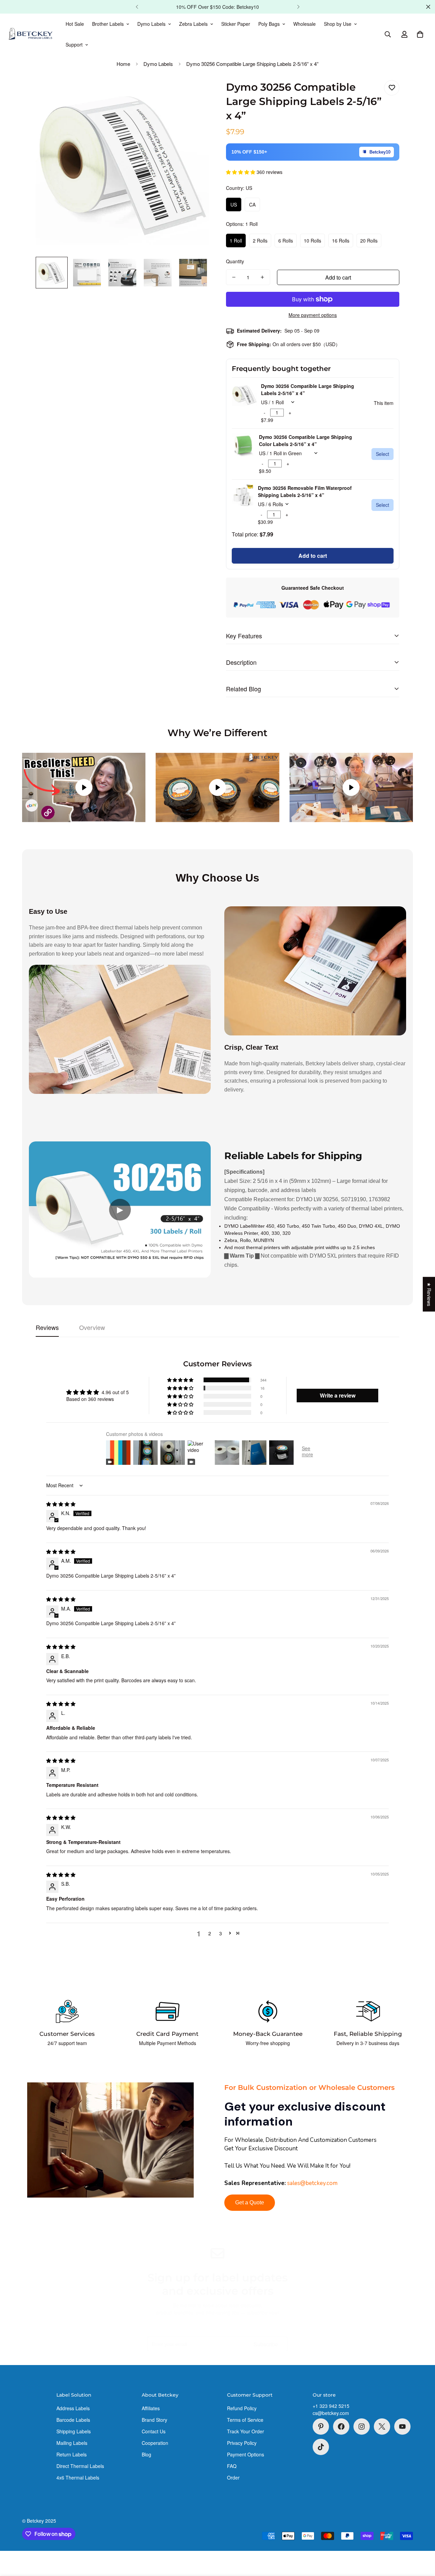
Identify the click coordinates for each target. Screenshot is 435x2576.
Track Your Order (246, 2431)
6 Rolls (286, 241)
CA (252, 205)
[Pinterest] (321, 2427)
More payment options (313, 315)
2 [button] (210, 1933)
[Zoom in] (195, 93)
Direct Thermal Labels (80, 2466)
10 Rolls (312, 241)
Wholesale (304, 24)
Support (74, 45)
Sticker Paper (236, 24)
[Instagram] (362, 2427)
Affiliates (151, 2408)
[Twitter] (382, 2427)
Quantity (235, 261)
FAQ (232, 2466)
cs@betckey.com (331, 2413)
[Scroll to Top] (422, 2539)
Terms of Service (245, 2420)
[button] (420, 34)
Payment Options (246, 2454)
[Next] (298, 7)
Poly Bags (269, 24)
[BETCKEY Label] (31, 34)
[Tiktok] (321, 2447)
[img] (61, 1504)
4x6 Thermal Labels (78, 2477)
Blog (146, 2454)
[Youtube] (402, 2427)
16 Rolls (341, 241)
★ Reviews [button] (429, 1294)
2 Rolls (260, 241)
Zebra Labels (193, 24)
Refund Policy (242, 2408)
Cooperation (155, 2443)
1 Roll (236, 241)
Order (233, 2477)
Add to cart (313, 556)
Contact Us (154, 2431)
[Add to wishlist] (392, 88)
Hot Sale (75, 24)
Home (123, 64)
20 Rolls (369, 241)
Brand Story (154, 2420)
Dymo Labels (151, 24)
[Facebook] (341, 2427)
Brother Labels (108, 24)
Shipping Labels (74, 2431)
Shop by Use (338, 24)
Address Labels (73, 2408)
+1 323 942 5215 (331, 2406)
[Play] (84, 787)
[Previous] (137, 7)
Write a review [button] (338, 1395)
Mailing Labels (72, 2443)
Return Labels (72, 2454)
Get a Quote (250, 2202)
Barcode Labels (73, 2420)
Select (382, 454)
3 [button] (221, 1933)
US (234, 205)
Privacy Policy (242, 2443)
